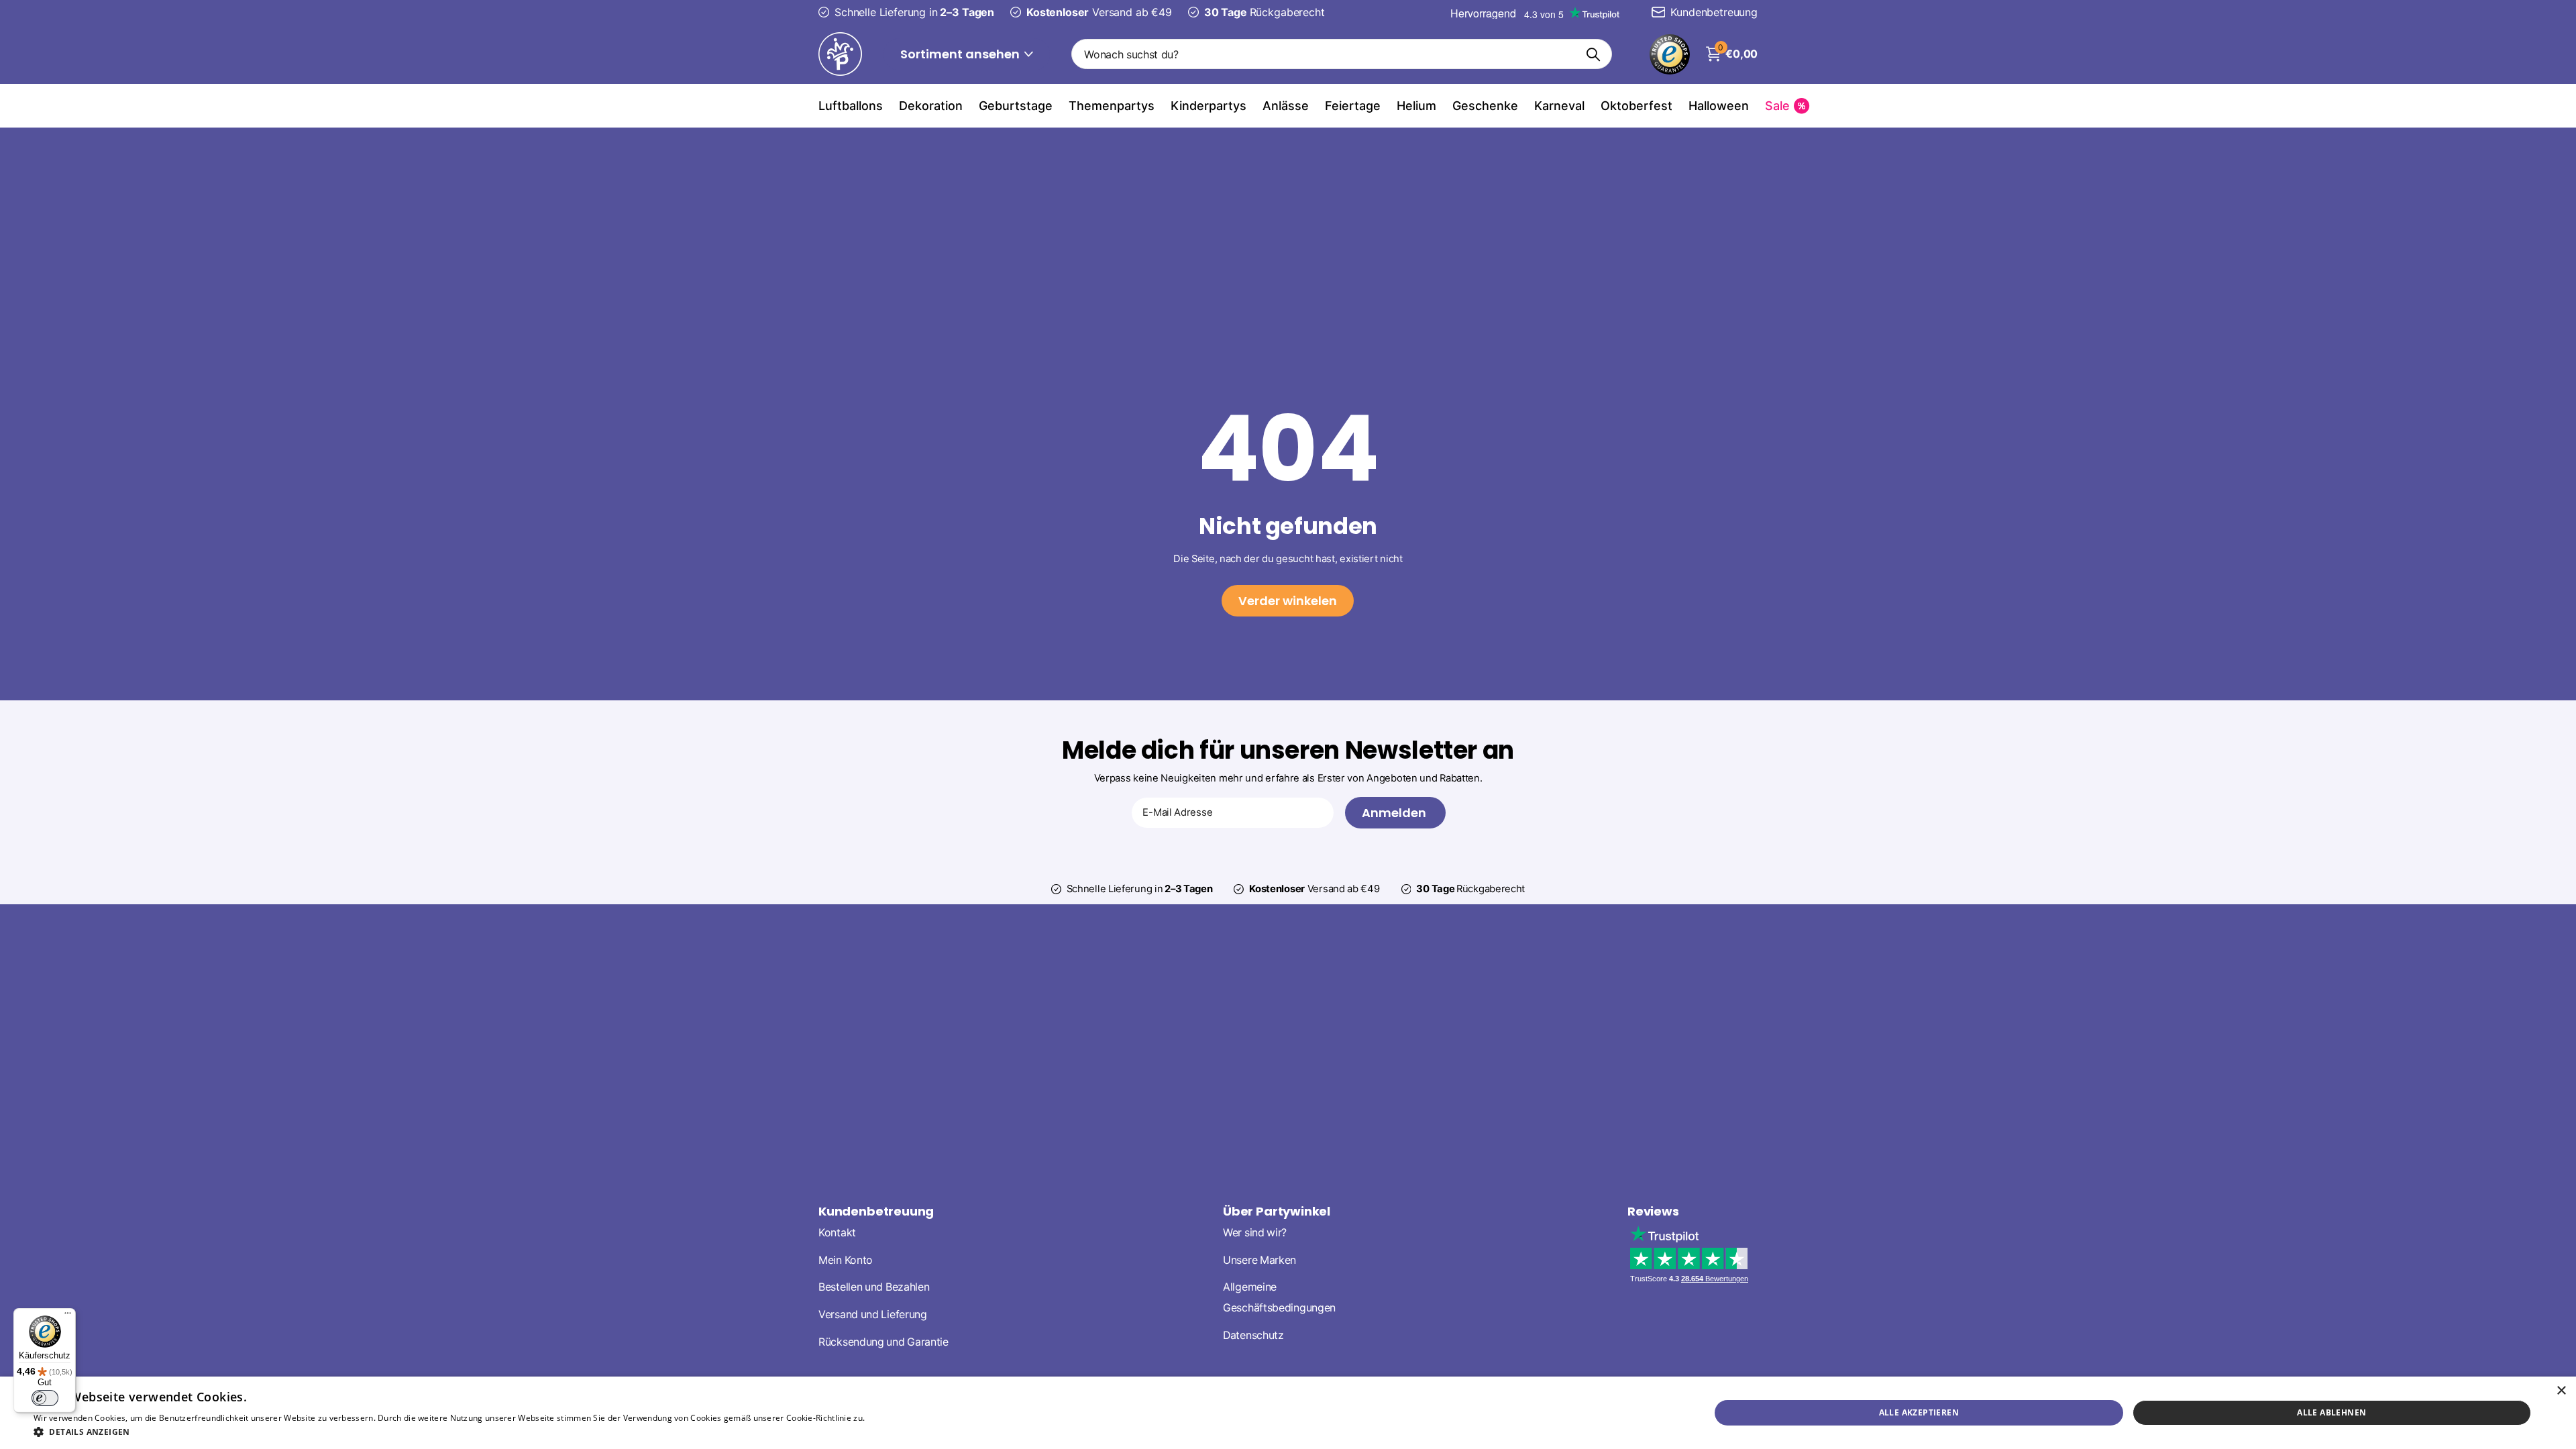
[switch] (45, 1398)
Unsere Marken (1259, 1260)
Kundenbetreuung (876, 1211)
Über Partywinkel (1277, 1211)
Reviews (1653, 1211)
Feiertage (1353, 106)
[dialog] (1288, 1413)
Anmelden (1395, 813)
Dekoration (931, 106)
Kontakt (837, 1233)
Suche (1594, 54)
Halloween (1719, 106)
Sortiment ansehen (961, 54)
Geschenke (1485, 106)
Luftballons (851, 106)
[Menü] (68, 1316)
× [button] (2561, 1391)
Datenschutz (1253, 1335)
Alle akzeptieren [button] (1919, 1412)
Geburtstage (1016, 106)
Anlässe (1286, 106)
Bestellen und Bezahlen (874, 1287)
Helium (1416, 106)
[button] (495, 1432)
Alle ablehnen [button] (2331, 1412)
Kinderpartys (1209, 106)
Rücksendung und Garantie (883, 1342)
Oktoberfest (1636, 106)
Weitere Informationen (912, 1418)
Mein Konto (846, 1260)
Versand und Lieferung (873, 1314)
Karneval (1559, 106)
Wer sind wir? (1255, 1233)
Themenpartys (1112, 106)
